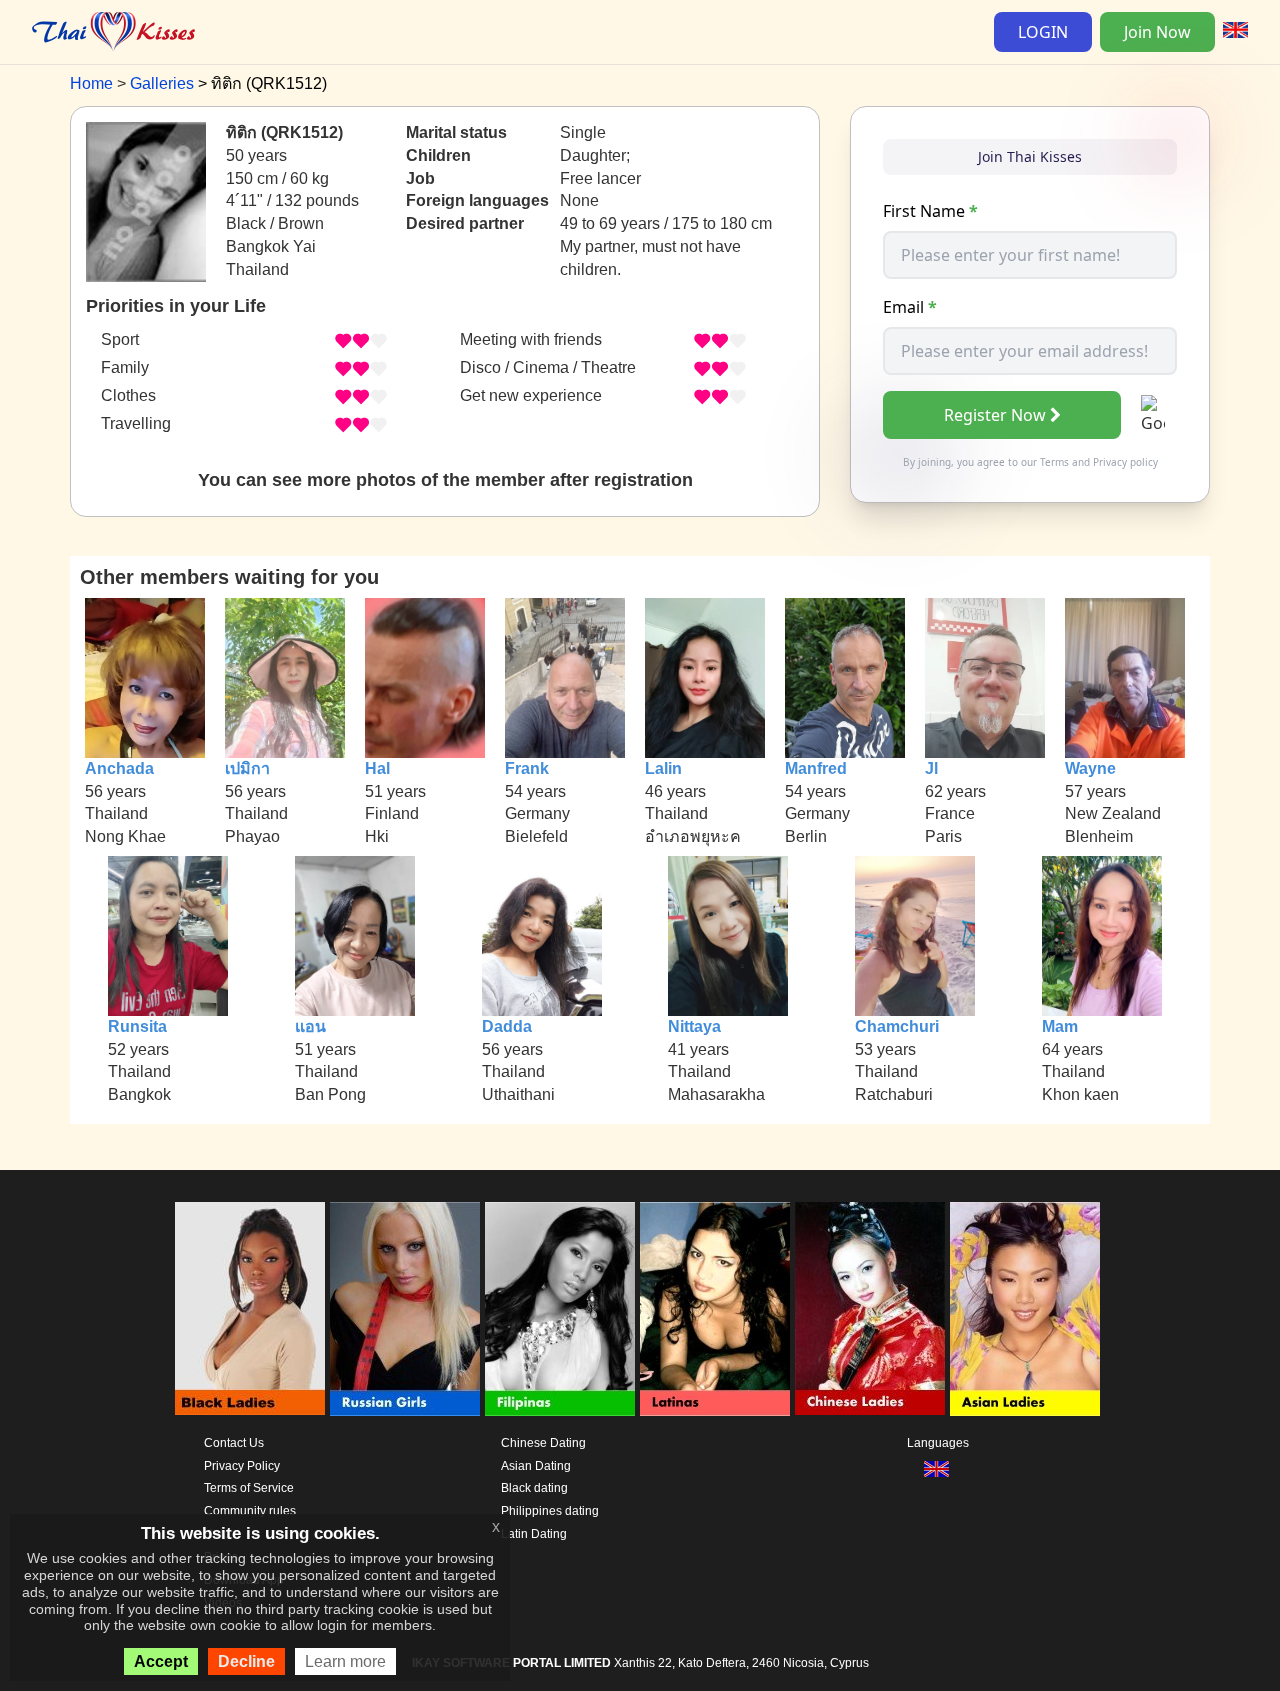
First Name (930, 211)
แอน (310, 1026)
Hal (377, 768)
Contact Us (234, 1443)
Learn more (345, 1661)
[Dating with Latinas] (715, 1309)
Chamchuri (897, 1026)
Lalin (663, 768)
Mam (1060, 1026)
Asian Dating (536, 1466)
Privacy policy (1125, 462)
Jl (931, 768)
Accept (161, 1661)
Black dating (534, 1488)
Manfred (816, 768)
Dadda (507, 1026)
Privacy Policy (242, 1466)
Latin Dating (534, 1534)
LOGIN (1043, 32)
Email (910, 307)
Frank (527, 768)
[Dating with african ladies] (250, 1309)
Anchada (119, 768)
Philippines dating (550, 1511)
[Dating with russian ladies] (405, 1309)
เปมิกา (247, 768)
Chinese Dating (543, 1443)
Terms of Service (249, 1488)
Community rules (250, 1511)
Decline (246, 1661)
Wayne (1090, 768)
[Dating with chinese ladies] (870, 1309)
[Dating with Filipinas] (560, 1309)
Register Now (995, 415)
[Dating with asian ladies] (1025, 1309)
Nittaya (694, 1026)
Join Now (1157, 32)
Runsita (137, 1026)
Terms (1054, 462)
